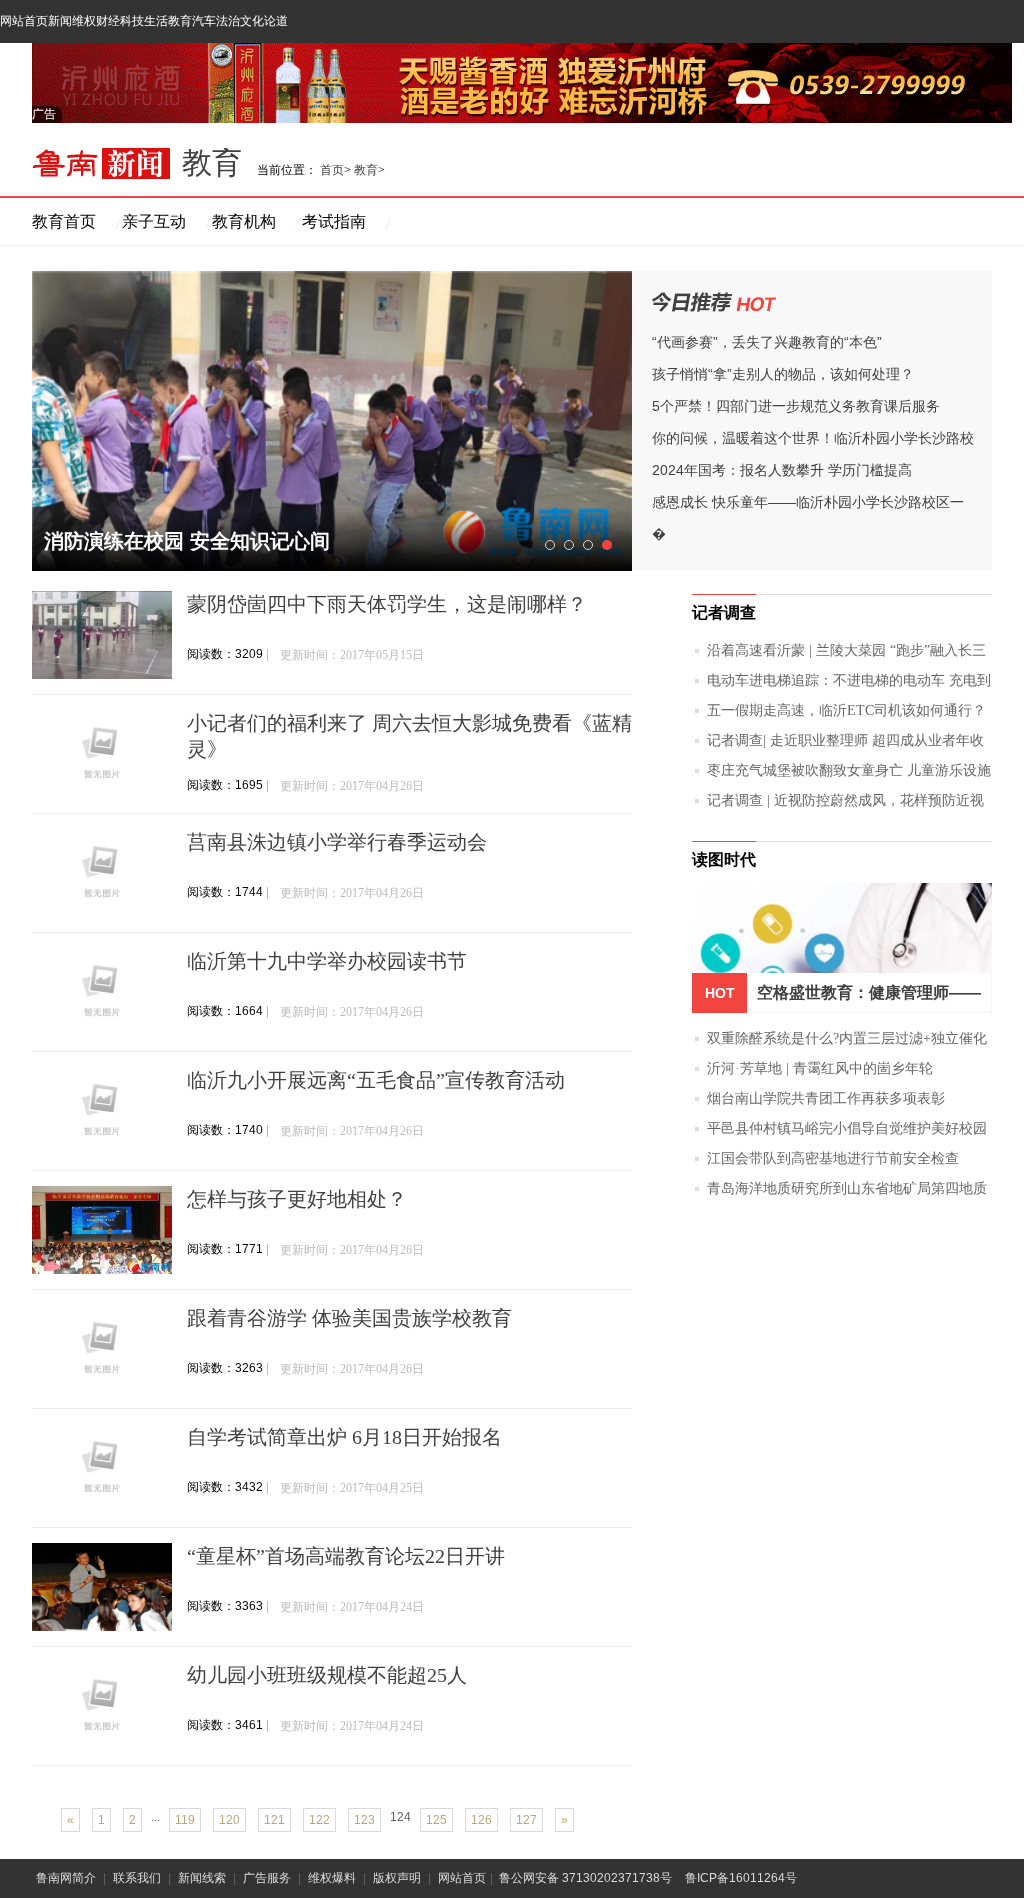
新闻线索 (202, 1878)
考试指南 (334, 221)
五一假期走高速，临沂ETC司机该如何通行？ (846, 710)
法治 (228, 21)
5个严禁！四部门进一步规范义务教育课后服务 (796, 406)
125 (436, 1820)
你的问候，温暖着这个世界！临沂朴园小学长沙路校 (813, 438)
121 (274, 1820)
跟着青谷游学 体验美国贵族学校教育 (349, 1318)
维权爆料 (332, 1878)
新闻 (60, 21)
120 (229, 1820)
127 (526, 1820)
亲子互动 (154, 221)
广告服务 (267, 1878)
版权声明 (397, 1878)
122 (319, 1820)
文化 (252, 21)
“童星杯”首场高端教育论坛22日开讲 (346, 1556)
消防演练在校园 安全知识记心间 (187, 541)
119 (185, 1820)
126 (481, 1820)
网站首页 (24, 21)
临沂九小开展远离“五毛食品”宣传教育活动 (376, 1080)
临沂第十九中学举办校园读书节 (327, 961)
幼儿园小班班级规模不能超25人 (327, 1675)
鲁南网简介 (66, 1878)
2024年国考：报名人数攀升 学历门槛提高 (782, 470)
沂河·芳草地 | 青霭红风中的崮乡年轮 (820, 1068)
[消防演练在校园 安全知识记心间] (332, 421)
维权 (84, 21)
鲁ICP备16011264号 (741, 1878)
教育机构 (244, 221)
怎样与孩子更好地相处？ (297, 1199)
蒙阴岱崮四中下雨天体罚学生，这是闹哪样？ (387, 604)
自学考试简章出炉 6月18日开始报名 (344, 1437)
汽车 (204, 21)
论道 (276, 21)
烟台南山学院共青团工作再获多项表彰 (826, 1098)
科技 (132, 21)
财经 (108, 21)
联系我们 (137, 1878)
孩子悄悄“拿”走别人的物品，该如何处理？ (783, 374)
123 (364, 1820)
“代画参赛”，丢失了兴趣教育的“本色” (767, 342)
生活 (156, 21)
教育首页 (64, 221)
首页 (332, 170)
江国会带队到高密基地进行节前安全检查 (833, 1158)
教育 (180, 21)
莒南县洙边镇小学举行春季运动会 (337, 842)
